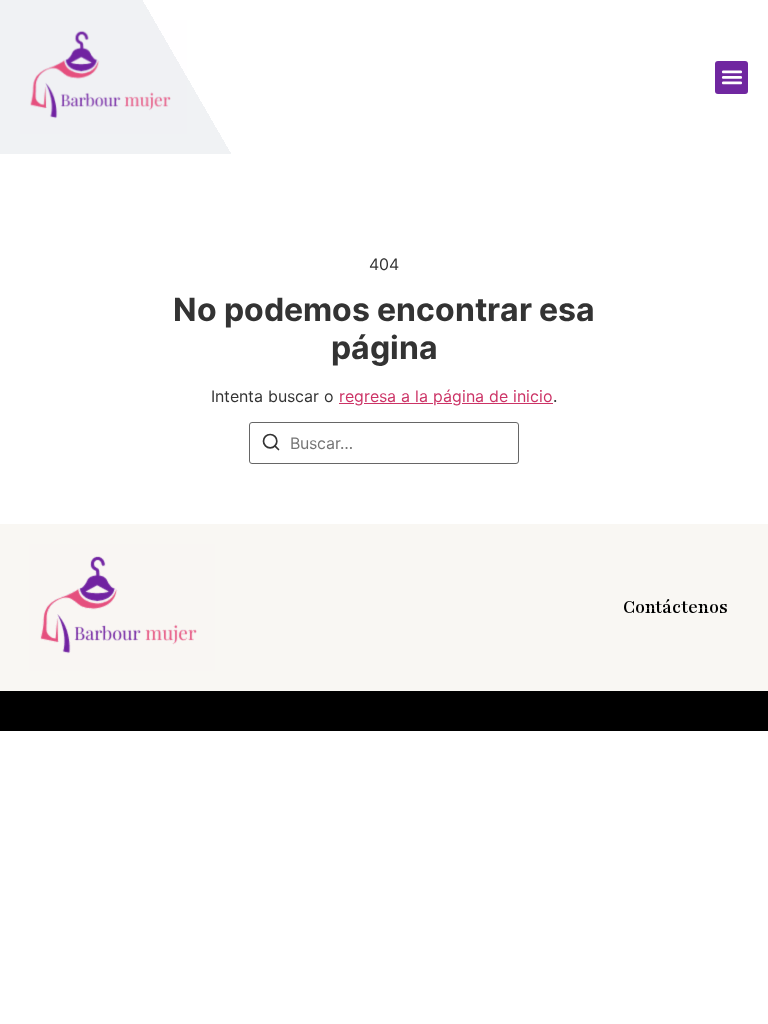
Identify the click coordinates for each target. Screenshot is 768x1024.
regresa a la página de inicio (446, 396)
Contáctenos (675, 607)
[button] (731, 77)
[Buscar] (271, 445)
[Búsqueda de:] (384, 443)
